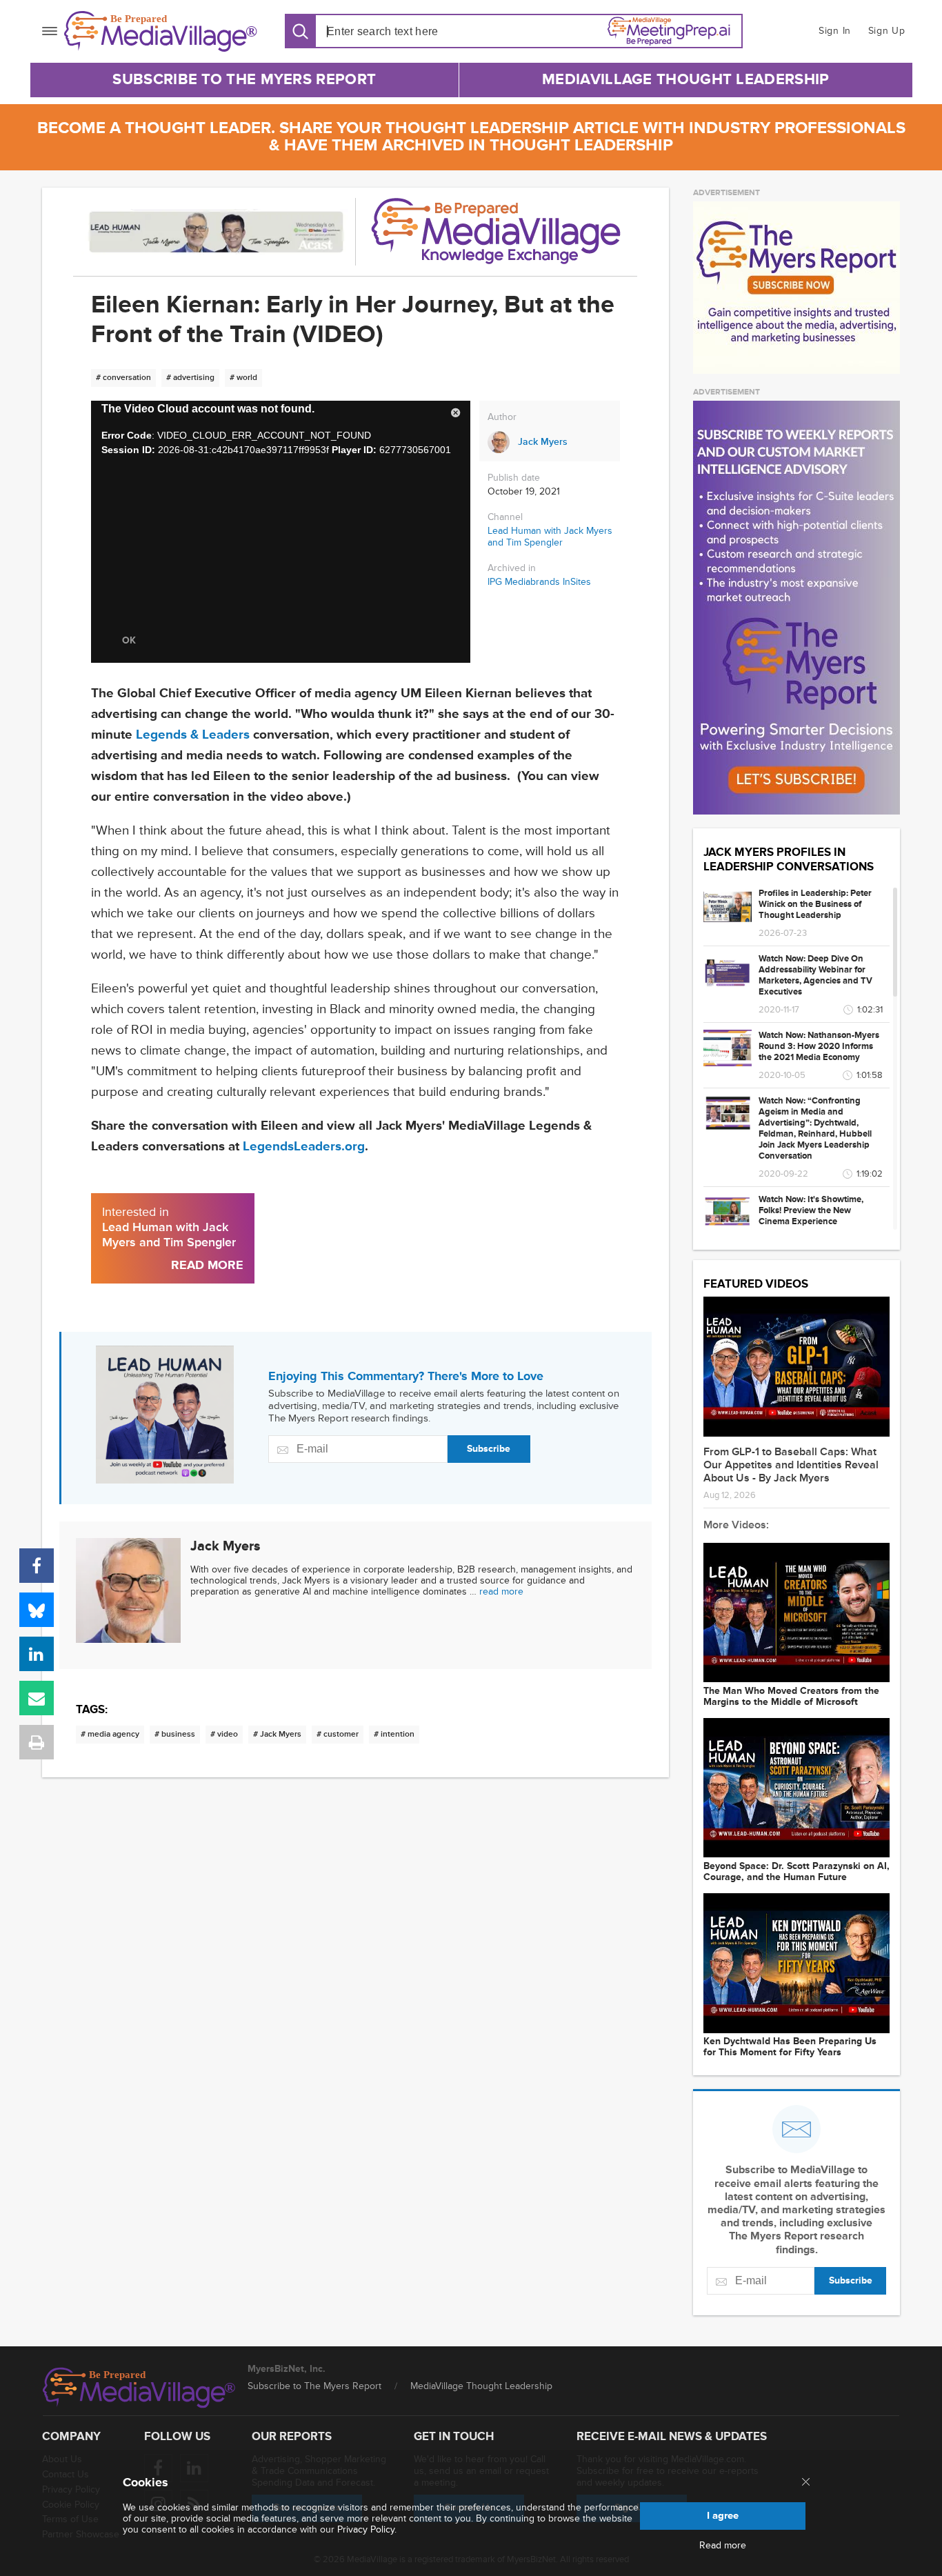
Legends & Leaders (193, 735)
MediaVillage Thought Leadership (685, 80)
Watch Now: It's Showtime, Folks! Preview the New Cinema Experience (811, 1210)
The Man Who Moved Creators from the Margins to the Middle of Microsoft (791, 1697)
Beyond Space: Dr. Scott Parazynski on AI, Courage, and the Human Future (796, 1872)
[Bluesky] (37, 1610)
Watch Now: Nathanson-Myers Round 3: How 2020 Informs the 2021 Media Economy (819, 1046)
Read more (723, 2546)
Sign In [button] (835, 31)
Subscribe (489, 1449)
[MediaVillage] (161, 31)
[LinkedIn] (37, 1654)
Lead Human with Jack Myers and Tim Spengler (550, 537)
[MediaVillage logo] (139, 2388)
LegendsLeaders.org (304, 1147)
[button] (456, 415)
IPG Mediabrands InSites (539, 582)
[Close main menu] (806, 2483)
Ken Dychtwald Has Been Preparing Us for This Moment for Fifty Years (790, 2047)
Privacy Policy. (367, 2529)
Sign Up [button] (887, 31)
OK (129, 640)
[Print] (37, 1742)
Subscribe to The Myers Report (244, 80)
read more (501, 1591)
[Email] (37, 1698)
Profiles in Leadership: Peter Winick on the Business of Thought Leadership (815, 904)
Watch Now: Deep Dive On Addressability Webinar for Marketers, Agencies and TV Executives (815, 975)
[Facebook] (37, 1566)
